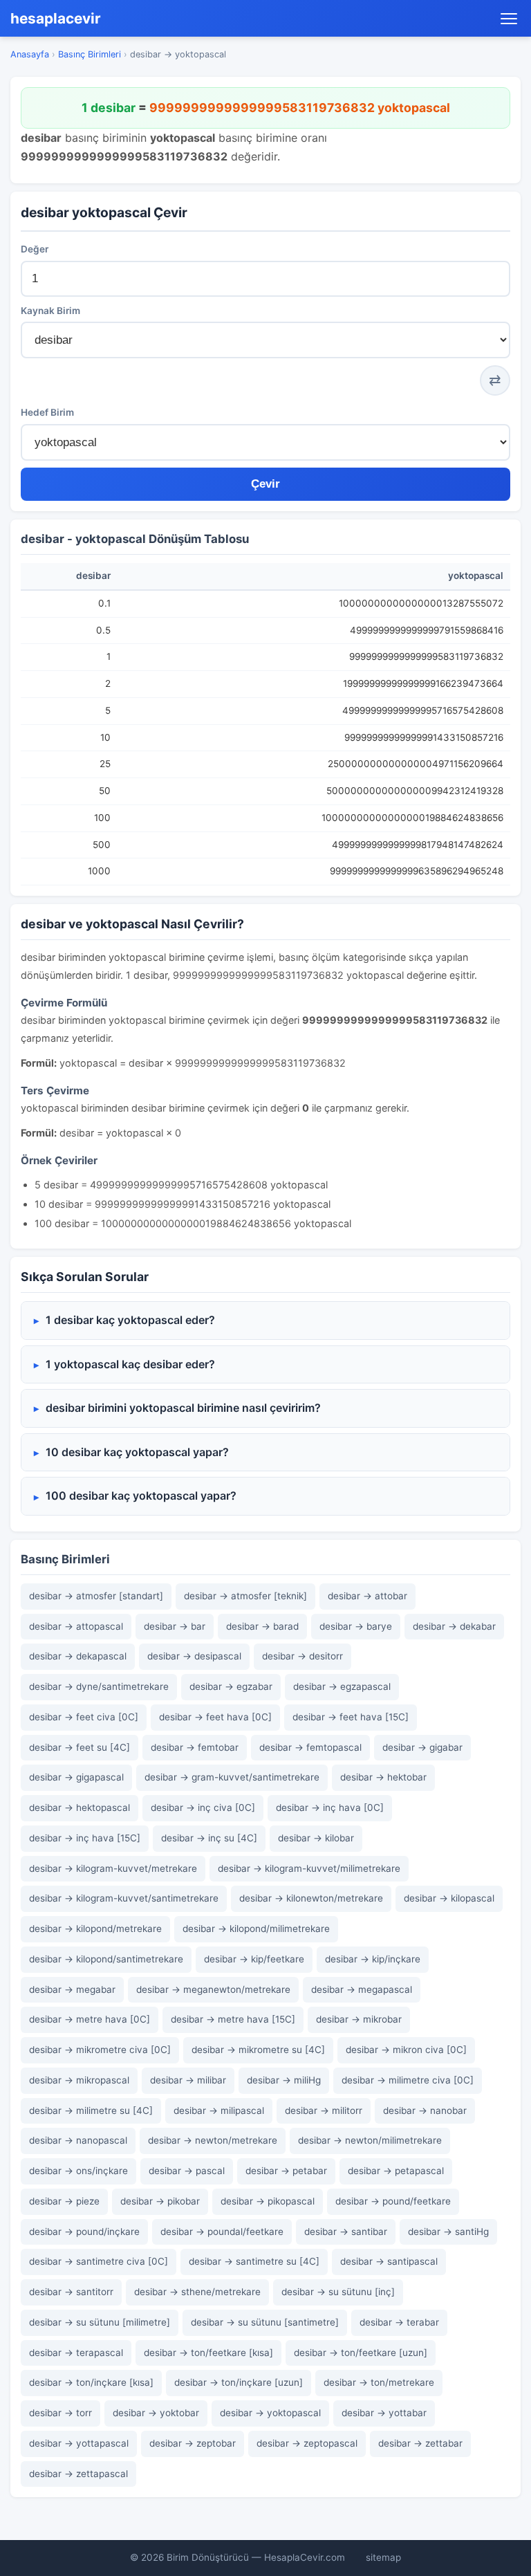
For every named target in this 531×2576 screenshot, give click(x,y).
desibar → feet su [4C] (80, 1747)
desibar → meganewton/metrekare (213, 1989)
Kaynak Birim (50, 311)
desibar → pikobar (160, 2201)
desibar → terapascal (76, 2353)
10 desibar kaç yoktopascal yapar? (137, 1452)
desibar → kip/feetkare (254, 1959)
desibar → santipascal (389, 2261)
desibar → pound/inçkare (84, 2232)
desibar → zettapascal (78, 2474)
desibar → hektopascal (80, 1807)
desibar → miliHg (284, 2080)
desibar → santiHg (448, 2232)
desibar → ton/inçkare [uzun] (239, 2382)
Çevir (265, 484)
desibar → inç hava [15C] (85, 1838)
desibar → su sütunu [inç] (338, 2292)
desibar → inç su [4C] (209, 1838)
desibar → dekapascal (78, 1656)
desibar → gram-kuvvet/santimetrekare (232, 1777)
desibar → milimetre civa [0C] (408, 2080)
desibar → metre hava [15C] (233, 2019)
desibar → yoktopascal (270, 2413)
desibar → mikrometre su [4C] (258, 2050)
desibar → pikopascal (268, 2201)
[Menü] (509, 19)
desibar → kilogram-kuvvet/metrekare (113, 1868)
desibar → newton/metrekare (213, 2140)
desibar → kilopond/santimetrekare (106, 1959)
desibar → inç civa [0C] (203, 1807)
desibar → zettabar (420, 2443)
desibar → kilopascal (449, 1898)
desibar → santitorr (71, 2292)
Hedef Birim (47, 412)
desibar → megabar (72, 1989)
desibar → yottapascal (79, 2443)
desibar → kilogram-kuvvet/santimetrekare (124, 1898)
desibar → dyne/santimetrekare (99, 1686)
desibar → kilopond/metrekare (95, 1929)
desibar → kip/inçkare (373, 1959)
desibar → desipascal (194, 1656)
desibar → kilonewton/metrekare (311, 1898)
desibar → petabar (286, 2171)
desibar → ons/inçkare (78, 2171)
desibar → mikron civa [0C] (406, 2050)
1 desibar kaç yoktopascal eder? (130, 1320)
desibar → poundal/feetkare (222, 2232)
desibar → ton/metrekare (379, 2382)
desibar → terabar (399, 2322)
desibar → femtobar (195, 1747)
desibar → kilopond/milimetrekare (256, 1929)
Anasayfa (30, 54)
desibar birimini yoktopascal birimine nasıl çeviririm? (183, 1408)
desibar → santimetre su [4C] (254, 2261)
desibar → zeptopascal (307, 2443)
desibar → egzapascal (342, 1686)
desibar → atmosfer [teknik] (245, 1596)
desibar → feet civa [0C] (84, 1717)
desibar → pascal (187, 2171)
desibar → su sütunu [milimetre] (100, 2322)
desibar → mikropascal (79, 2080)
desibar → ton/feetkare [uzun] (361, 2353)
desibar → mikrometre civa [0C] (100, 2050)
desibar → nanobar (425, 2110)
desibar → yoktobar (156, 2413)
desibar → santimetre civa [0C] (99, 2261)
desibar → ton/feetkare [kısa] (208, 2353)
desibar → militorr (324, 2110)
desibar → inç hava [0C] (330, 1807)
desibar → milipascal (219, 2110)
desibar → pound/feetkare (393, 2201)
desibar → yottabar (384, 2413)
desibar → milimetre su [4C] (91, 2110)
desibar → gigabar (422, 1747)
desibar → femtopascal (310, 1747)
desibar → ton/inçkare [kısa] (91, 2382)
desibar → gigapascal (76, 1777)
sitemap (383, 2557)
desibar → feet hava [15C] (351, 1717)
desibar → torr (60, 2413)
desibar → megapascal (362, 1989)
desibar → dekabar (454, 1626)
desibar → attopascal (76, 1626)
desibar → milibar (188, 2080)
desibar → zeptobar (193, 2443)
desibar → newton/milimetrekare (370, 2140)
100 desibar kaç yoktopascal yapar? (141, 1496)
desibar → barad (262, 1626)
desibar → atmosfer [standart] (96, 1596)
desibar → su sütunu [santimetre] (265, 2322)
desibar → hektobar (383, 1777)
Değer (35, 249)
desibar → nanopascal (78, 2140)
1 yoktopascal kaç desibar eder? (130, 1364)
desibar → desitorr (302, 1656)
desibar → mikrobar (359, 2019)
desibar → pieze (64, 2201)
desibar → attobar (367, 1596)
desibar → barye (356, 1626)
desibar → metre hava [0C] (90, 2019)
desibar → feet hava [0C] (215, 1717)
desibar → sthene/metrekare (197, 2292)
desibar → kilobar (316, 1838)
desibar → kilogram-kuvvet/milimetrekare (309, 1868)
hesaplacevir (56, 18)
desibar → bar (175, 1626)
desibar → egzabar (231, 1686)
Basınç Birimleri (90, 54)
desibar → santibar (346, 2232)
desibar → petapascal (396, 2171)
